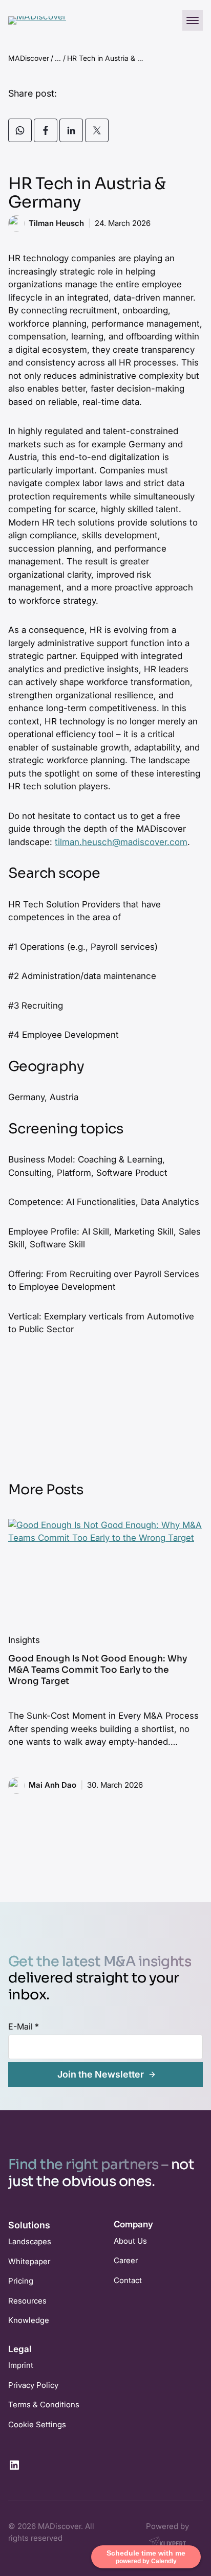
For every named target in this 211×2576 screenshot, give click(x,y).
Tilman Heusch (56, 223)
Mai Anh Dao (52, 1785)
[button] (193, 20)
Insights (24, 1640)
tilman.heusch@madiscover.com (121, 842)
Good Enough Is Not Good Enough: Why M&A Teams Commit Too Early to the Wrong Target (98, 1670)
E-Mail (24, 2026)
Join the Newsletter (101, 2074)
